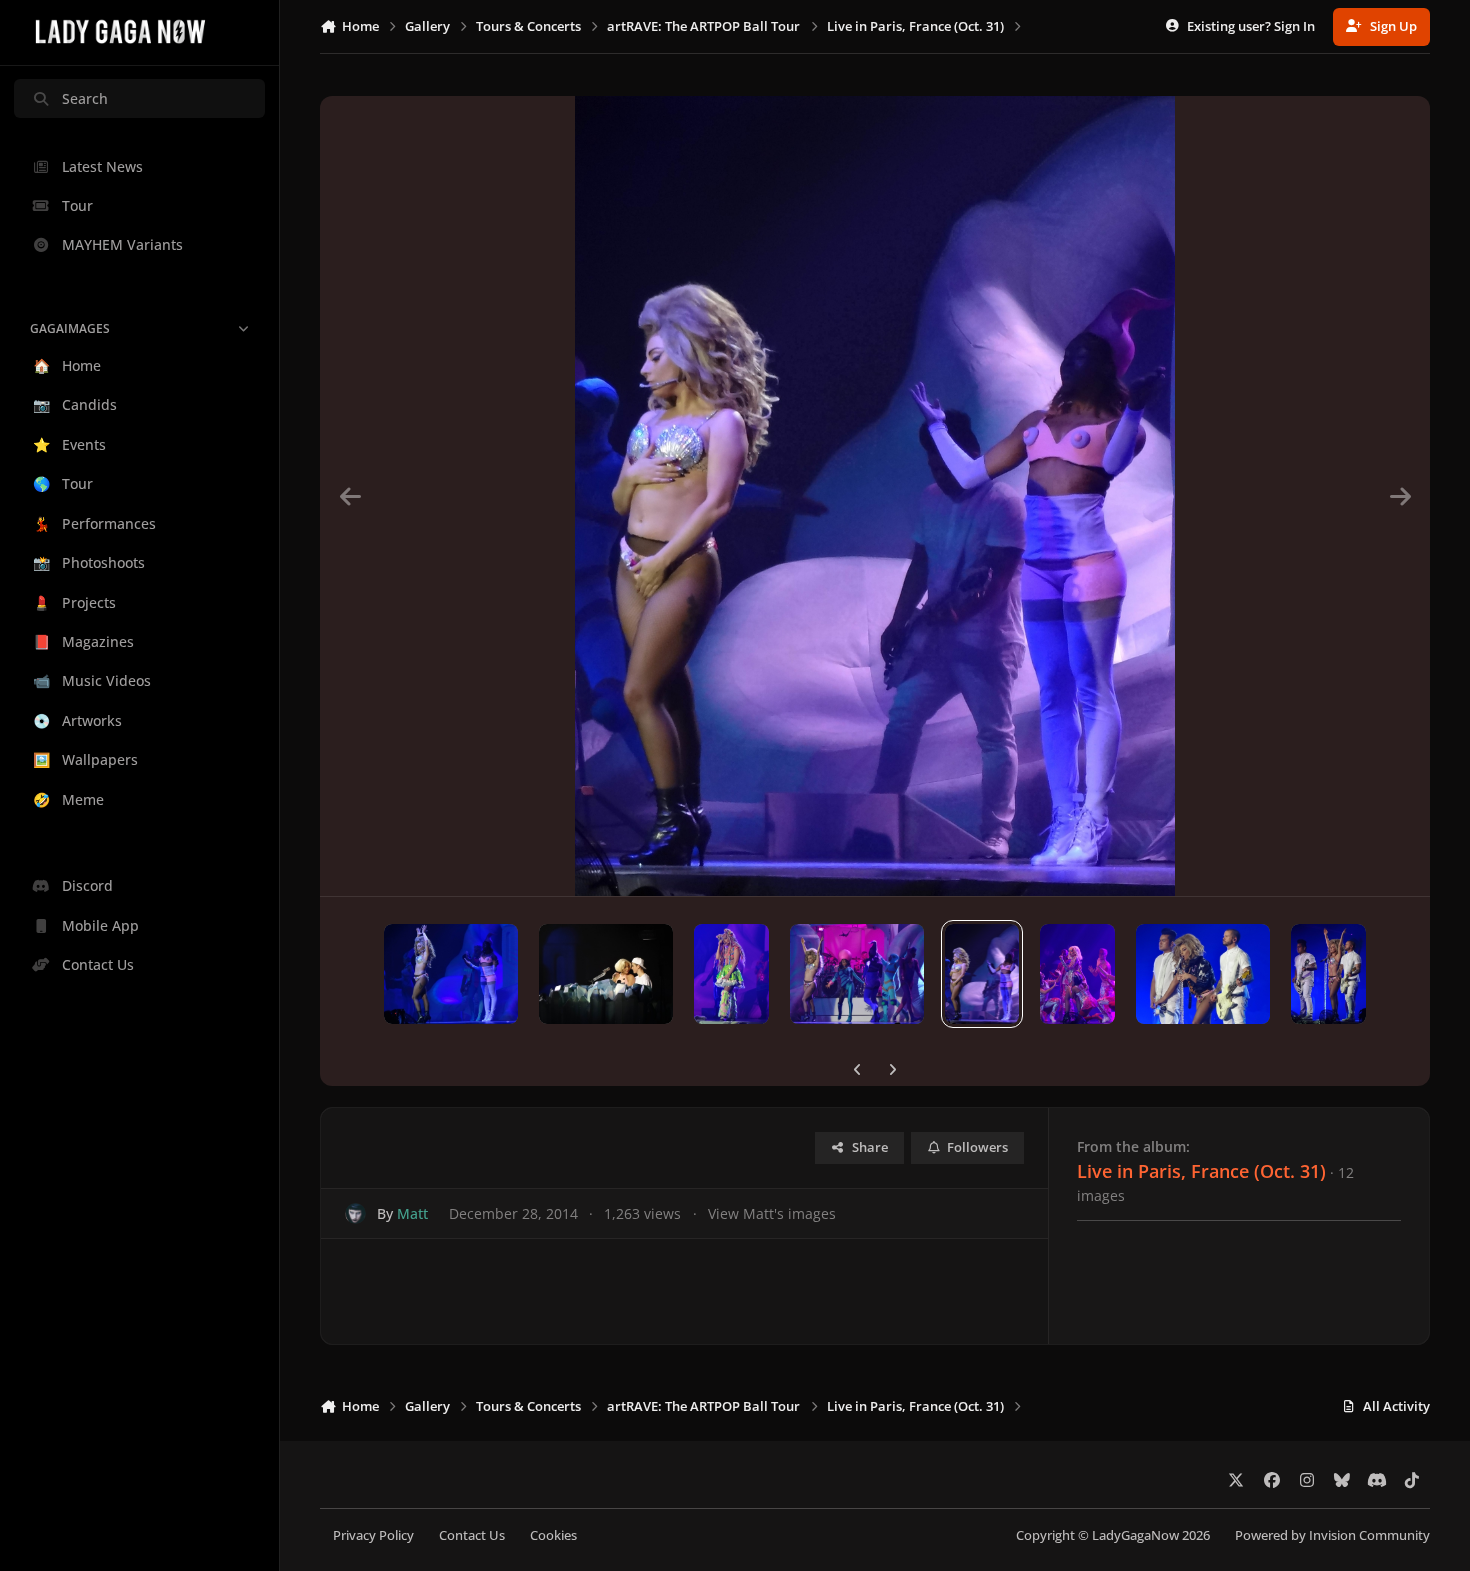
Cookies (553, 1535)
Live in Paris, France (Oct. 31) (1201, 1171)
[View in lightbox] (874, 496)
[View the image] (451, 974)
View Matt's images (772, 1213)
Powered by (1332, 1535)
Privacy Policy (373, 1535)
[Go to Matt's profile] (355, 1213)
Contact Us (472, 1535)
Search (85, 98)
